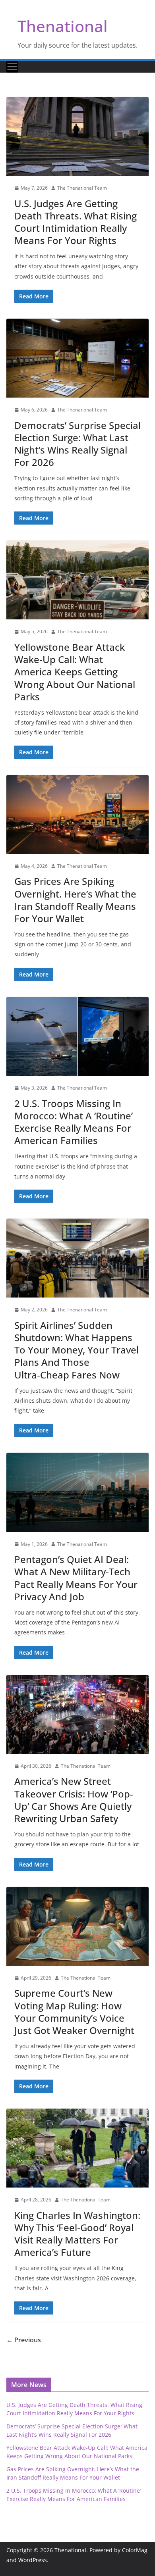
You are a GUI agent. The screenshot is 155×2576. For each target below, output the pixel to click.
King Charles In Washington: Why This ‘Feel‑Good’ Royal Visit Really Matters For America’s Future (77, 2234)
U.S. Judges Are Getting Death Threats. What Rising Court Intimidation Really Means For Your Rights (76, 222)
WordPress (33, 2560)
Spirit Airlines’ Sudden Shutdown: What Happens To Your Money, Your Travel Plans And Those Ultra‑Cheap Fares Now (77, 1350)
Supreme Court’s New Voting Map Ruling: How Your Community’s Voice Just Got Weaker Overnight (74, 2012)
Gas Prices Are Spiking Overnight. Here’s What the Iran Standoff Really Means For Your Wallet (75, 900)
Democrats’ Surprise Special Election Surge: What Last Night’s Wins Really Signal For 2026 (77, 444)
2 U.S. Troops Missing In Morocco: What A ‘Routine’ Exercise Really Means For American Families (74, 1122)
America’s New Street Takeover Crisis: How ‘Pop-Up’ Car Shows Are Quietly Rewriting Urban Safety (74, 1800)
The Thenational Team (82, 188)
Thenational (63, 26)
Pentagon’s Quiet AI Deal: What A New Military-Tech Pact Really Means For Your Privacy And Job (76, 1578)
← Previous (24, 2340)
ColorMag (135, 2550)
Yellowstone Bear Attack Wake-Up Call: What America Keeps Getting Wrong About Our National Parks (75, 672)
